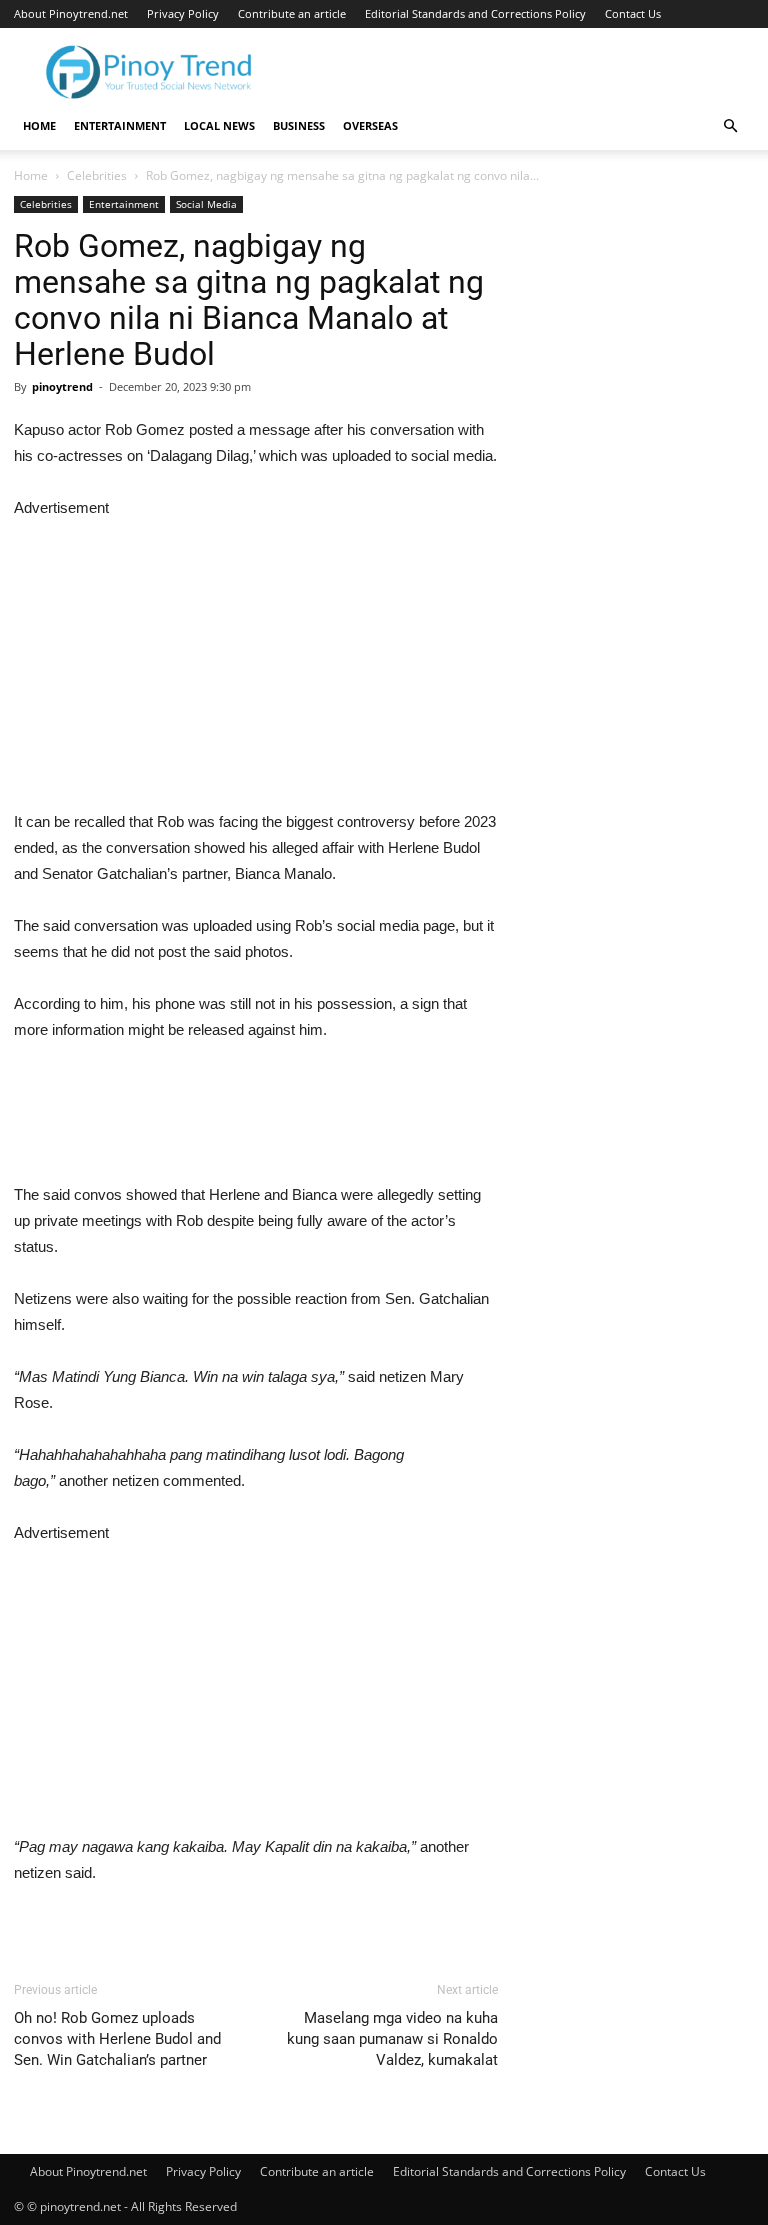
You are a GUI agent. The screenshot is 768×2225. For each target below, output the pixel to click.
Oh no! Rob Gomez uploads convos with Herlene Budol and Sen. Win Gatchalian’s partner (117, 2039)
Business (299, 125)
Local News (219, 125)
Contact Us (633, 13)
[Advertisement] (256, 661)
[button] (730, 126)
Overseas (370, 125)
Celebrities (97, 175)
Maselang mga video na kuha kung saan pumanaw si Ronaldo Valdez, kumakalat (392, 2039)
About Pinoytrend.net (71, 13)
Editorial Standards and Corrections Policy (475, 13)
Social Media (206, 204)
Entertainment (120, 125)
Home (39, 125)
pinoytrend (62, 386)
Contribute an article (292, 13)
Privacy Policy (183, 13)
